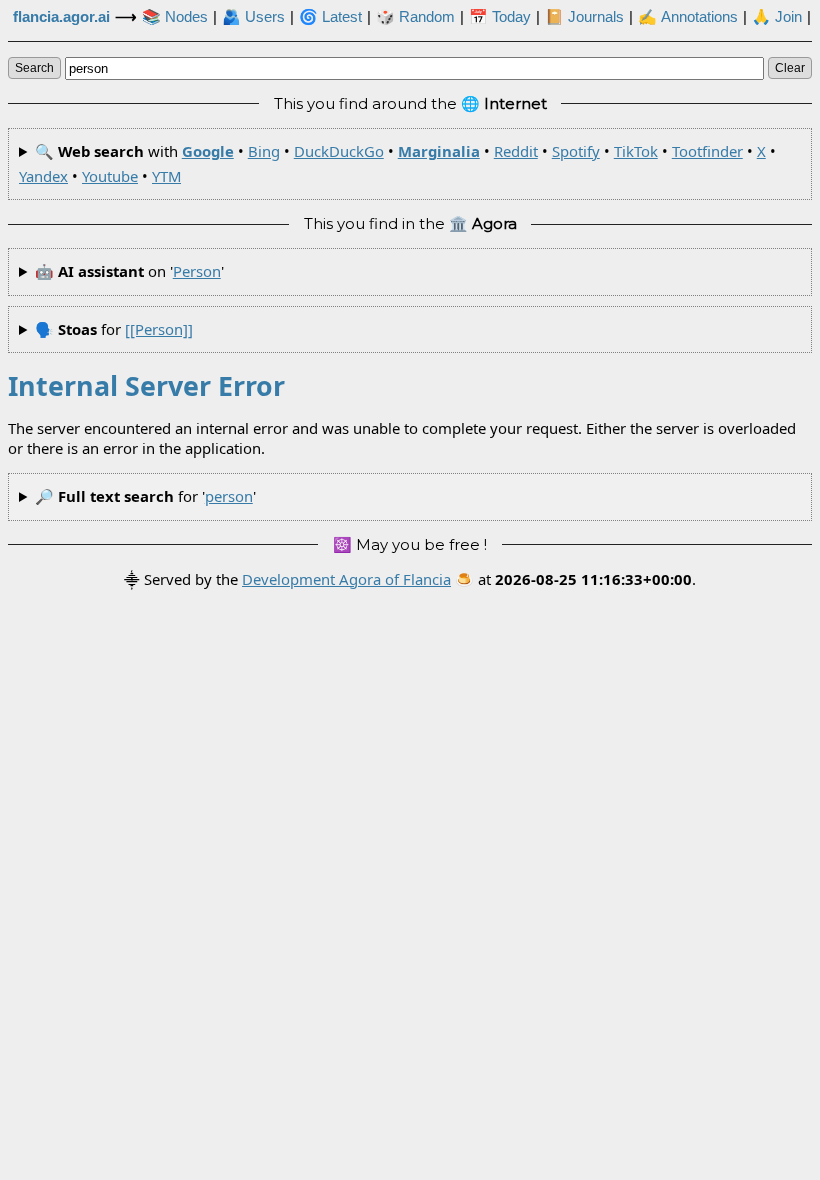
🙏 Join (777, 17)
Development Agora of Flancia (346, 579)
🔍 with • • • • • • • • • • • (397, 163)
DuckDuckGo (339, 151)
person (197, 271)
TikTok (636, 151)
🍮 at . (575, 579)
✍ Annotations (688, 17)
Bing (264, 151)
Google (208, 151)
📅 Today (500, 17)
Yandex (43, 176)
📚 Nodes (175, 17)
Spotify (576, 151)
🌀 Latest (330, 17)
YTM (166, 176)
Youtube (110, 176)
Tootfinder (707, 151)
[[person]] (159, 329)
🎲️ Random (415, 17)
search (34, 68)
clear (790, 68)
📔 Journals (584, 17)
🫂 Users (253, 17)
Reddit (516, 151)
